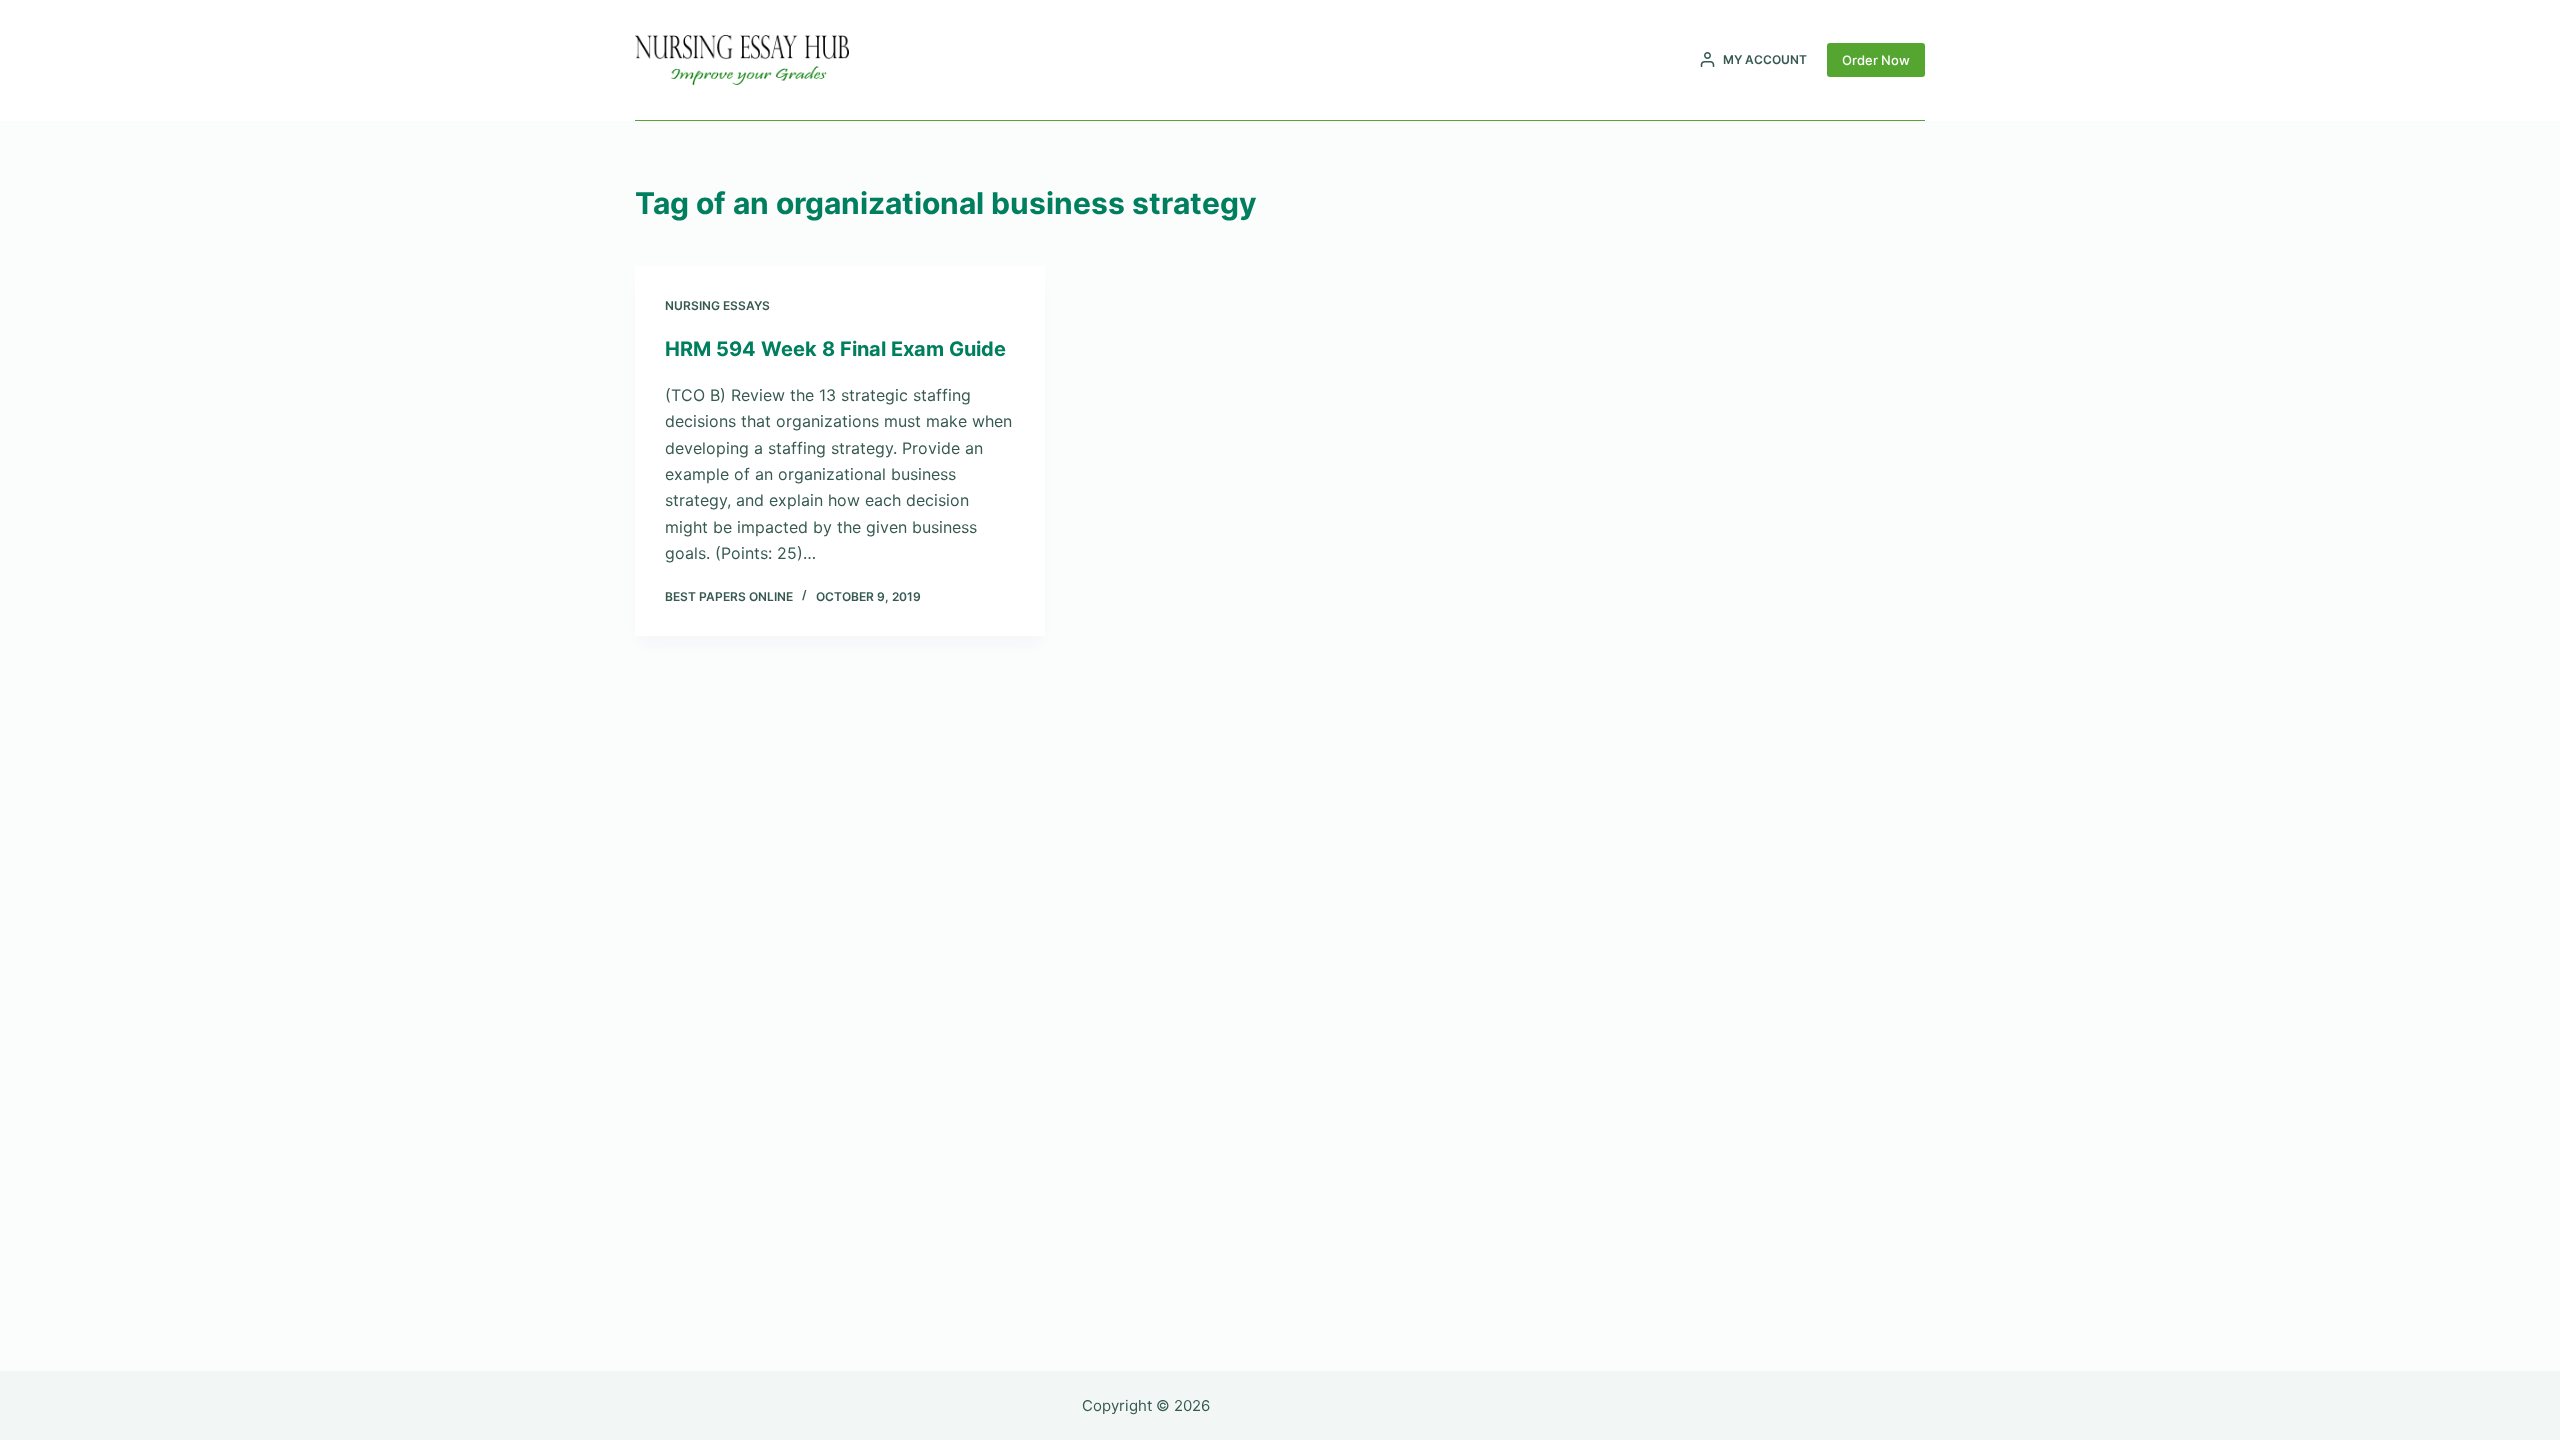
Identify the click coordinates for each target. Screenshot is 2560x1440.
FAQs (1442, 59)
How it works (1270, 59)
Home (1102, 59)
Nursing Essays (717, 305)
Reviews (1172, 59)
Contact (1371, 59)
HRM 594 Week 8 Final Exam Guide (835, 349)
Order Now (1876, 60)
